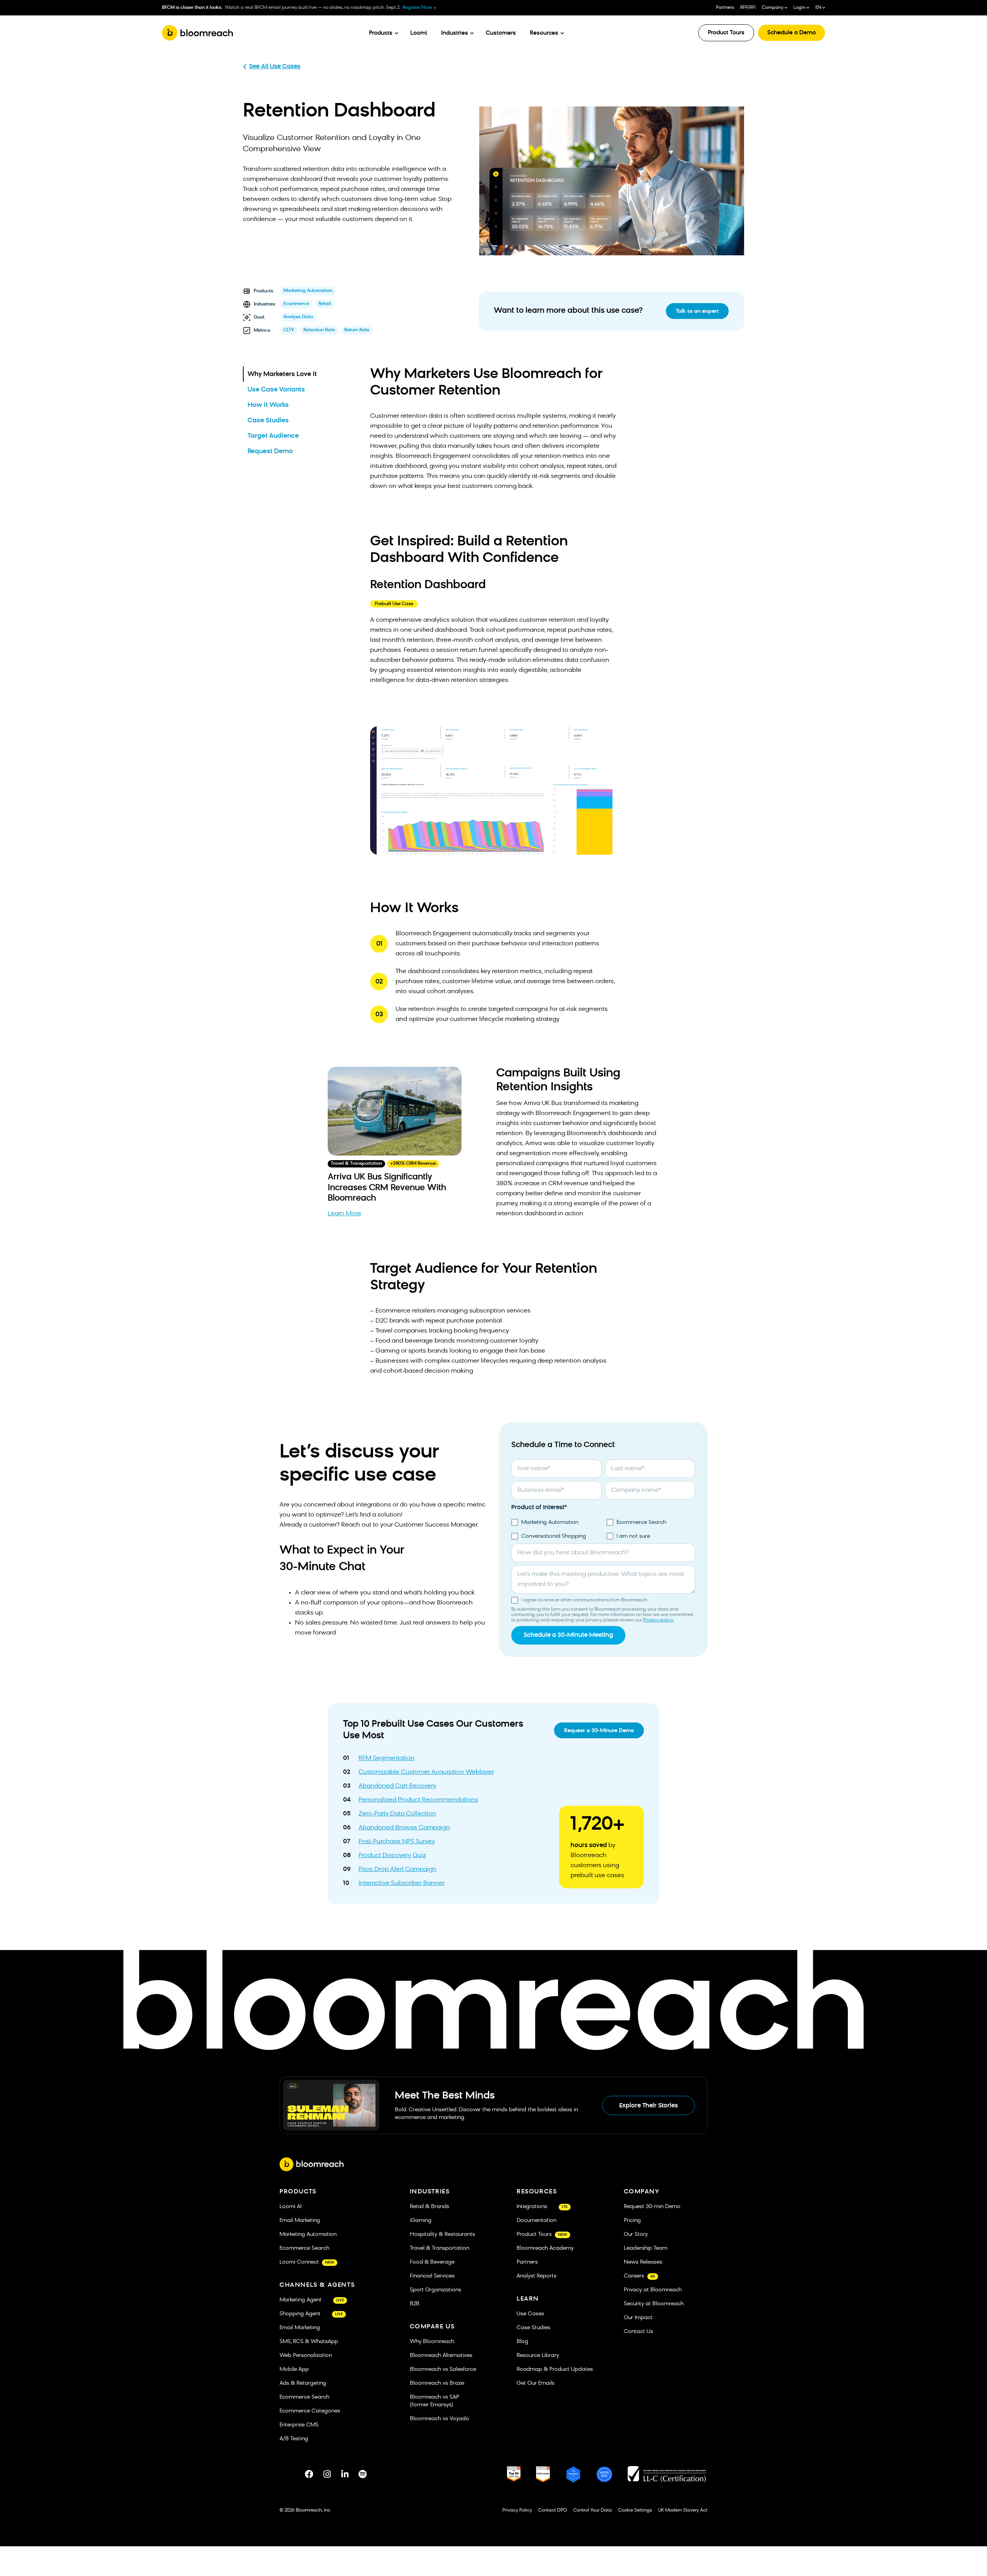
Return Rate (357, 330)
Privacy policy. (659, 1620)
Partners (725, 8)
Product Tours (726, 33)
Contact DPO (553, 2510)
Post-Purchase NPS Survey (397, 1842)
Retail (325, 304)
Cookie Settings (635, 2510)
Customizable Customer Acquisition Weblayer (426, 1772)
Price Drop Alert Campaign (397, 1869)
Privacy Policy (517, 2510)
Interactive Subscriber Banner (402, 1883)
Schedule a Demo (792, 33)
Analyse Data (298, 317)
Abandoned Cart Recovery (397, 1786)
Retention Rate (319, 330)
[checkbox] (603, 1530)
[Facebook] (309, 2474)
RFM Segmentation (387, 1758)
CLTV (289, 330)
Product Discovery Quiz (392, 1856)
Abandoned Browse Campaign (404, 1828)
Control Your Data (593, 2510)
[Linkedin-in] (345, 2474)
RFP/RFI (748, 8)
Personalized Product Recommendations (418, 1800)
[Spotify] (362, 2474)
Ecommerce (296, 304)
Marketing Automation (308, 291)
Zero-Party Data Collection (397, 1814)
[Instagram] (327, 2474)
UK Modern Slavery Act (683, 2510)
